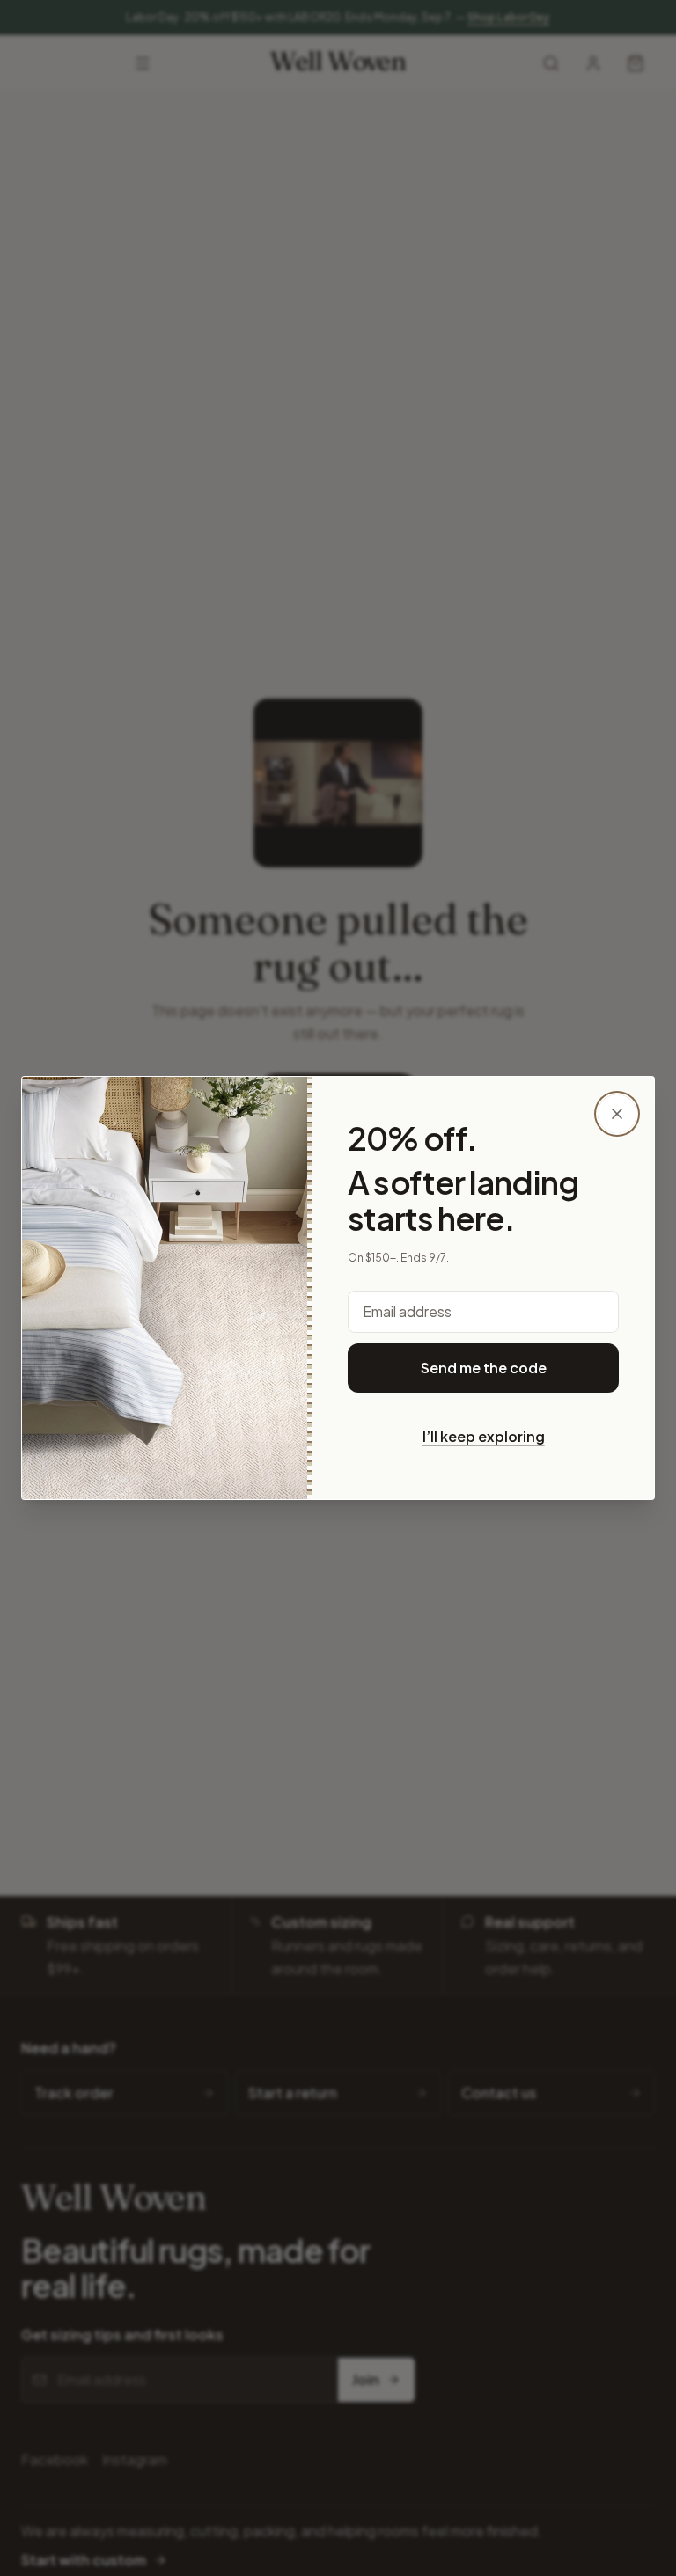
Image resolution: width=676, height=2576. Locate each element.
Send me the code (484, 1368)
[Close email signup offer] (617, 1114)
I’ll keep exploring (484, 1436)
